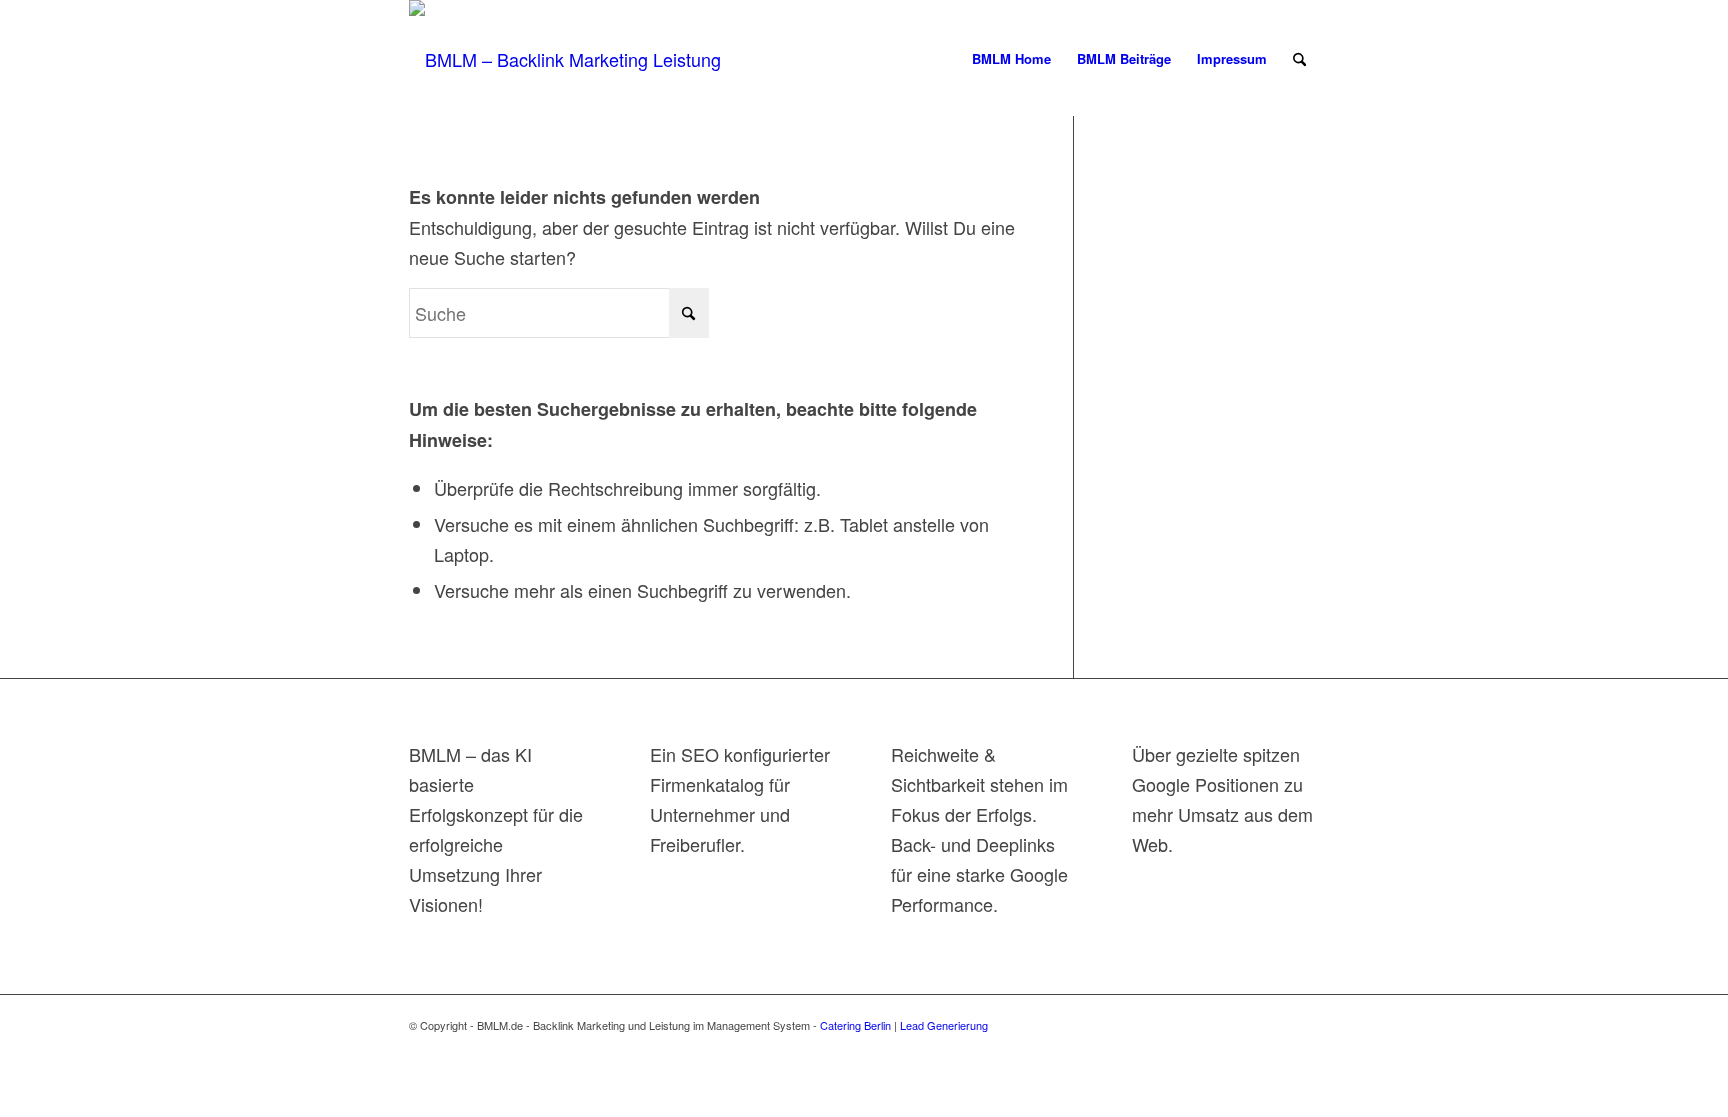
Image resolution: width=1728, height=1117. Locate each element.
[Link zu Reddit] (1154, 1020)
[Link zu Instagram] (1274, 1020)
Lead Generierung (944, 1025)
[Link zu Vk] (1124, 1020)
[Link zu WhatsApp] (1304, 1020)
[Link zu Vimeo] (1244, 1020)
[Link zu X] (1064, 1020)
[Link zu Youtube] (1094, 1020)
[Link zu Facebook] (1184, 1020)
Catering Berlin (855, 1025)
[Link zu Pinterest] (1214, 1020)
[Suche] (1299, 59)
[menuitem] (1011, 59)
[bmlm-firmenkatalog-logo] (586, 59)
